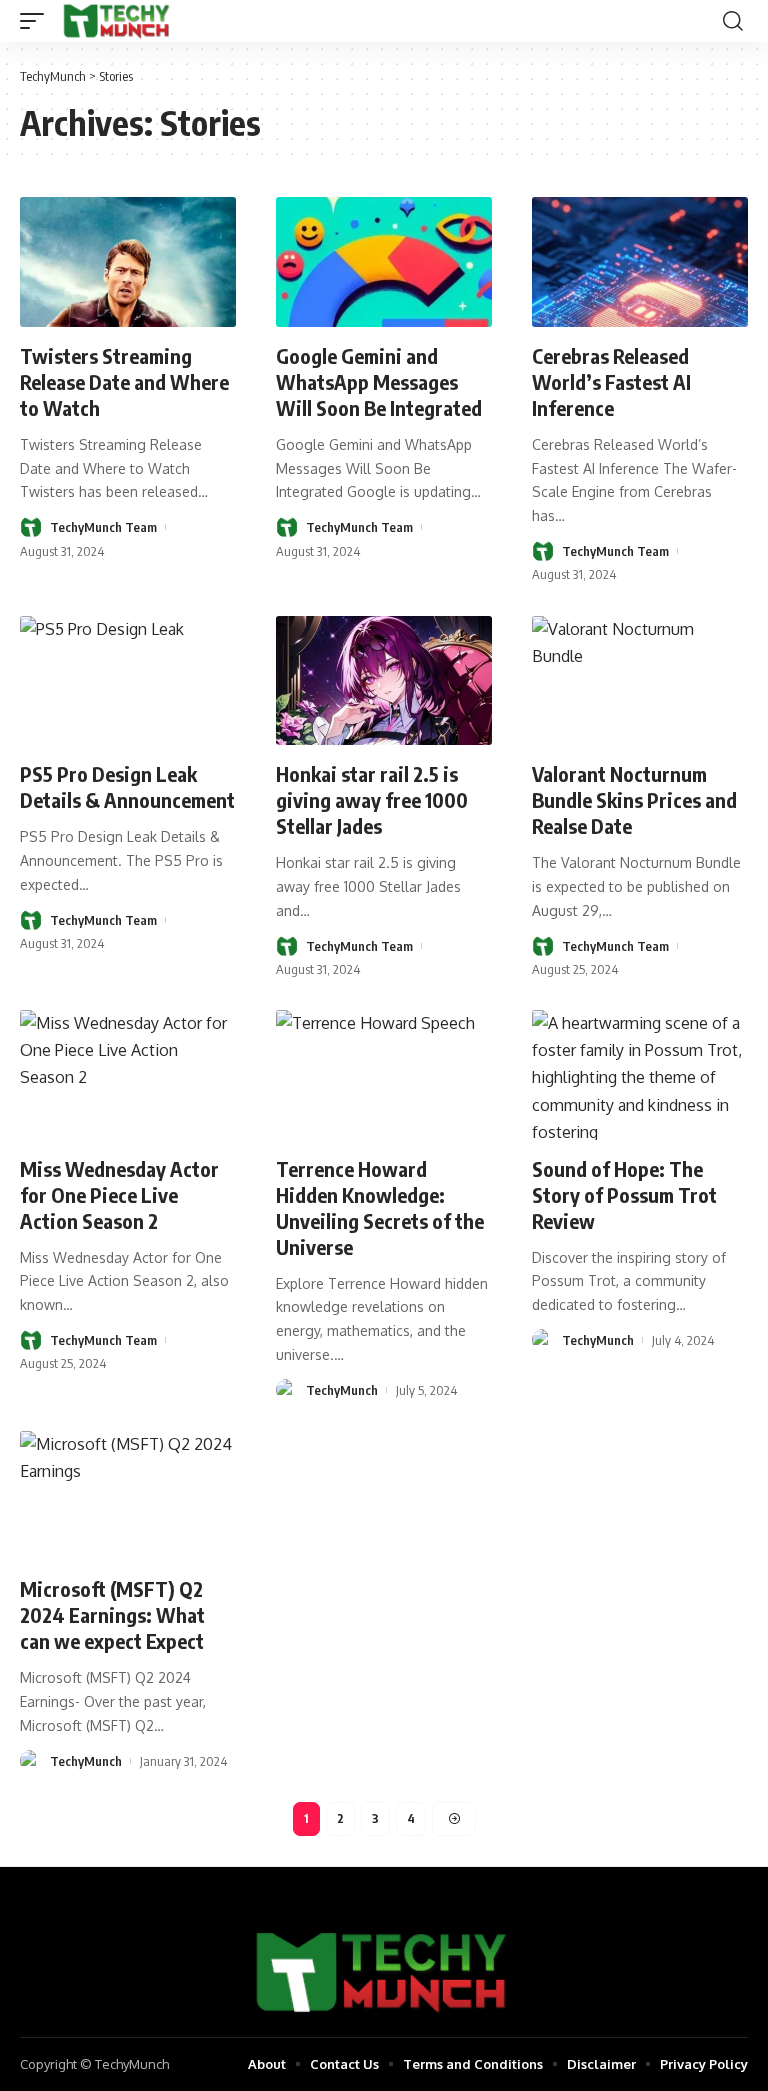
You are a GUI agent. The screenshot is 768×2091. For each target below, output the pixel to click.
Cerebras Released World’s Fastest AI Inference (611, 381)
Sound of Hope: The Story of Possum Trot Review (624, 1194)
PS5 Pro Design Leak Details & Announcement (127, 786)
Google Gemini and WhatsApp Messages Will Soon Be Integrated (379, 381)
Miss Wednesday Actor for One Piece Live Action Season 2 (119, 1194)
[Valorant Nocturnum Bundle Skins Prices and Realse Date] (640, 681)
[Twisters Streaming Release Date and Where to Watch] (128, 262)
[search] (733, 21)
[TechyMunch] (117, 21)
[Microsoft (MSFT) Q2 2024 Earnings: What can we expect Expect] (128, 1496)
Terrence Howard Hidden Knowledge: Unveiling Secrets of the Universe (380, 1207)
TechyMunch (342, 1390)
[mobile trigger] (37, 21)
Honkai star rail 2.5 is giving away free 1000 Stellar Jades (372, 799)
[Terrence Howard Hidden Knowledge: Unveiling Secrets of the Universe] (384, 1075)
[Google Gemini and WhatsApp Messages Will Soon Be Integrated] (384, 262)
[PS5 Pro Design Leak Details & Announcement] (128, 681)
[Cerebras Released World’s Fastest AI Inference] (640, 262)
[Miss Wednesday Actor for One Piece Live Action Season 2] (128, 1075)
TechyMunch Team (103, 527)
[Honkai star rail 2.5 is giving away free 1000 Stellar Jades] (384, 681)
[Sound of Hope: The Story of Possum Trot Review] (640, 1075)
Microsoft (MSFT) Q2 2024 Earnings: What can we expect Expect (112, 1614)
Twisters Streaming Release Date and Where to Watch (124, 381)
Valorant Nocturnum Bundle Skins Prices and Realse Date (634, 799)
